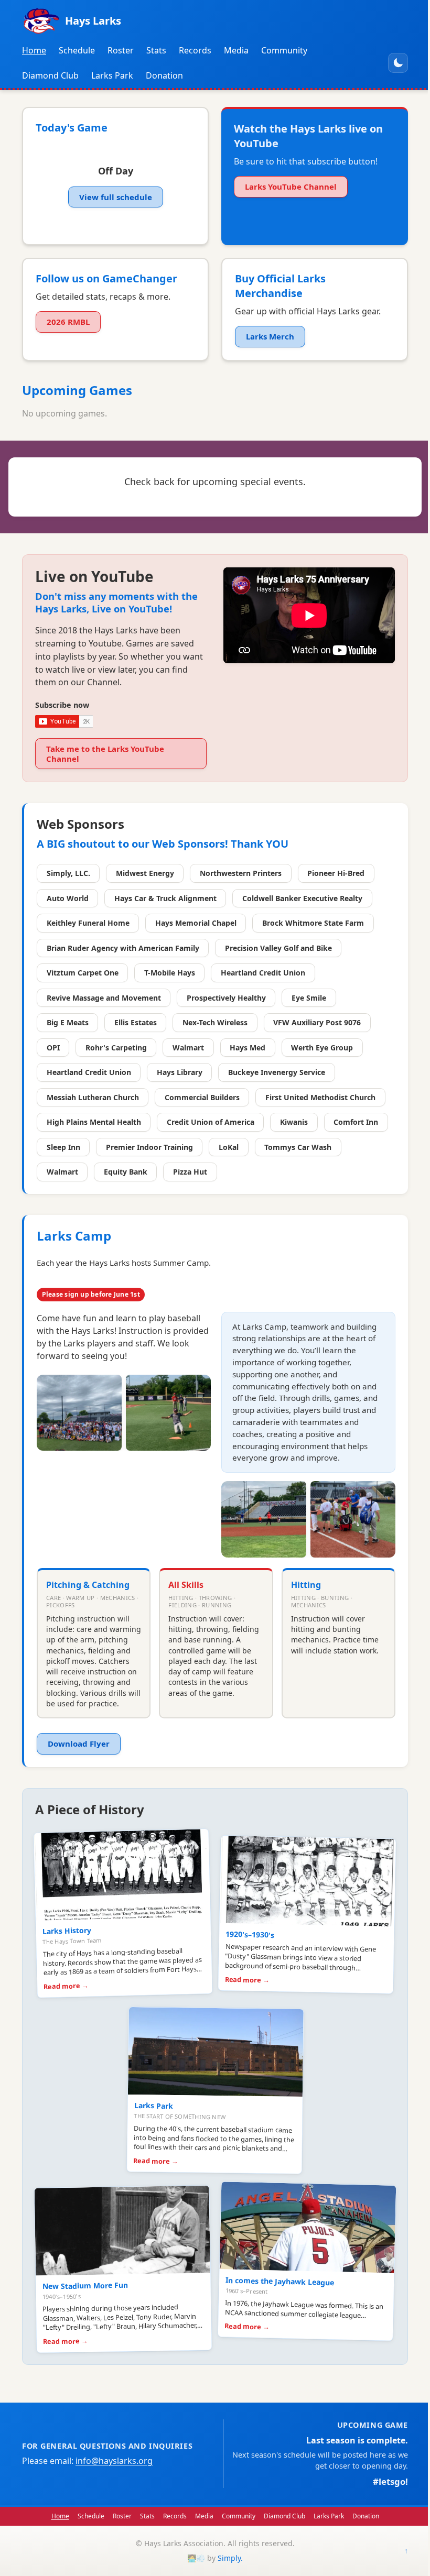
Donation (164, 75)
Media (236, 50)
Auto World (68, 898)
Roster (121, 50)
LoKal (229, 1147)
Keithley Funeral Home (88, 923)
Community (284, 50)
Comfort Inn (356, 1122)
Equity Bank (126, 1172)
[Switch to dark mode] (398, 63)
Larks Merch (270, 336)
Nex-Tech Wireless (215, 1022)
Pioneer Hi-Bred (336, 873)
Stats (156, 50)
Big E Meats (68, 1022)
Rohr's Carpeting (116, 1048)
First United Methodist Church (320, 1097)
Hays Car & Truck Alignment (165, 898)
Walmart (188, 1048)
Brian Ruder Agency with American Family (123, 948)
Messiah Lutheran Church (93, 1097)
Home (34, 50)
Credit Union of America (211, 1122)
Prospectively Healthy (226, 998)
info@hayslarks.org (114, 2461)
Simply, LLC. (68, 873)
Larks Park (112, 75)
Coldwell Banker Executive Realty (302, 898)
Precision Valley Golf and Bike (278, 948)
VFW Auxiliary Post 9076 (317, 1022)
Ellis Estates (136, 1022)
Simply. (230, 2558)
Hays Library (180, 1072)
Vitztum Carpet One (83, 973)
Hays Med (248, 1048)
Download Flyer (79, 1744)
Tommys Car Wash (298, 1147)
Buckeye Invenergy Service (277, 1072)
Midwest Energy (145, 873)
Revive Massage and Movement (104, 998)
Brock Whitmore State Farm (313, 923)
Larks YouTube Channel (291, 187)
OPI (53, 1048)
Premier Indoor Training (149, 1147)
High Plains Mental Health (94, 1122)
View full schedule (116, 197)
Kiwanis (294, 1122)
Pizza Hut (190, 1172)
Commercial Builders (202, 1097)
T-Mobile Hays (170, 973)
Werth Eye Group (322, 1048)
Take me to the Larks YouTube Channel (105, 754)
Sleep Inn (63, 1147)
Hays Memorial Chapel (196, 923)
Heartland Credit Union (263, 973)
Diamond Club (50, 75)
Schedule (77, 50)
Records (195, 50)
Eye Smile (309, 998)
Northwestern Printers (241, 873)
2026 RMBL (68, 322)
